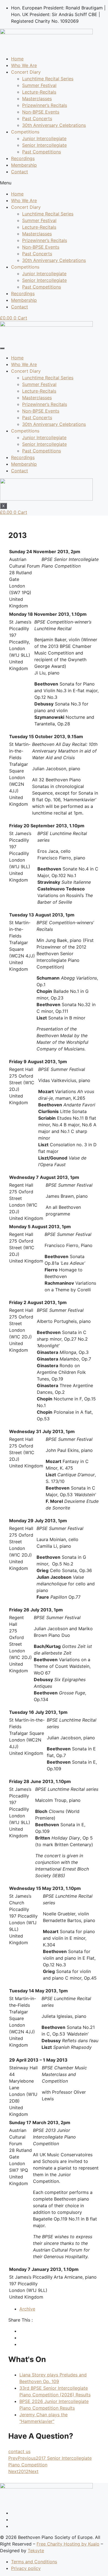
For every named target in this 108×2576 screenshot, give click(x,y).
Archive (27, 2309)
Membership (24, 165)
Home (17, 59)
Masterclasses (37, 99)
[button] (54, 183)
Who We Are (24, 65)
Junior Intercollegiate (44, 138)
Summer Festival (39, 85)
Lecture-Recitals (39, 92)
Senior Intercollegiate (44, 145)
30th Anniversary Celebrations (54, 125)
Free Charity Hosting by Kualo (68, 2544)
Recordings (23, 158)
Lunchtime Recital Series (48, 79)
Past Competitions (42, 152)
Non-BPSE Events (41, 112)
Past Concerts (37, 119)
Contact (20, 172)
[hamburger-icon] (2, 348)
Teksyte (36, 2551)
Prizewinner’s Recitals (45, 105)
